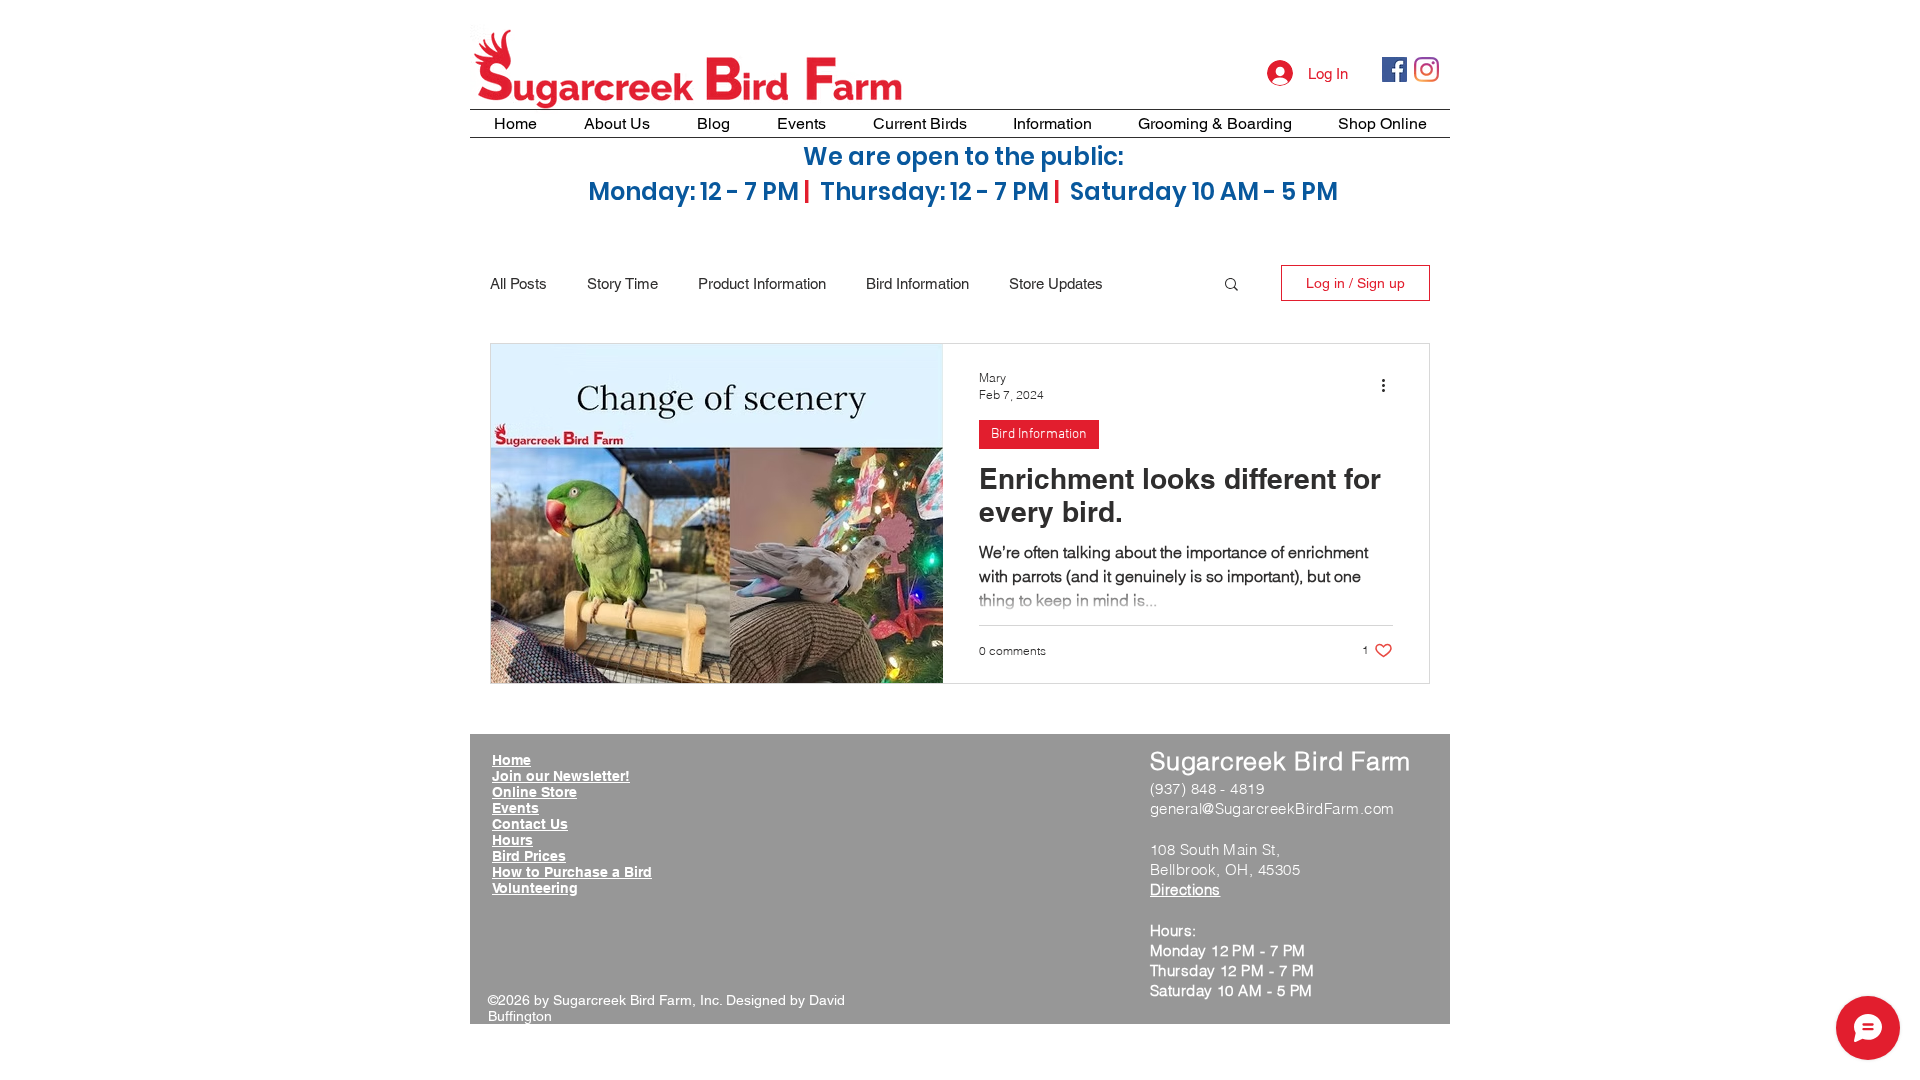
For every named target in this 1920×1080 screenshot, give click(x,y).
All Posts (518, 283)
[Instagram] (1426, 69)
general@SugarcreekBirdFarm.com (1272, 808)
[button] (1231, 285)
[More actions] (1390, 385)
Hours (512, 840)
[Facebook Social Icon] (1394, 69)
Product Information (762, 283)
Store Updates (1056, 283)
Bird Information (917, 283)
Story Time (622, 283)
